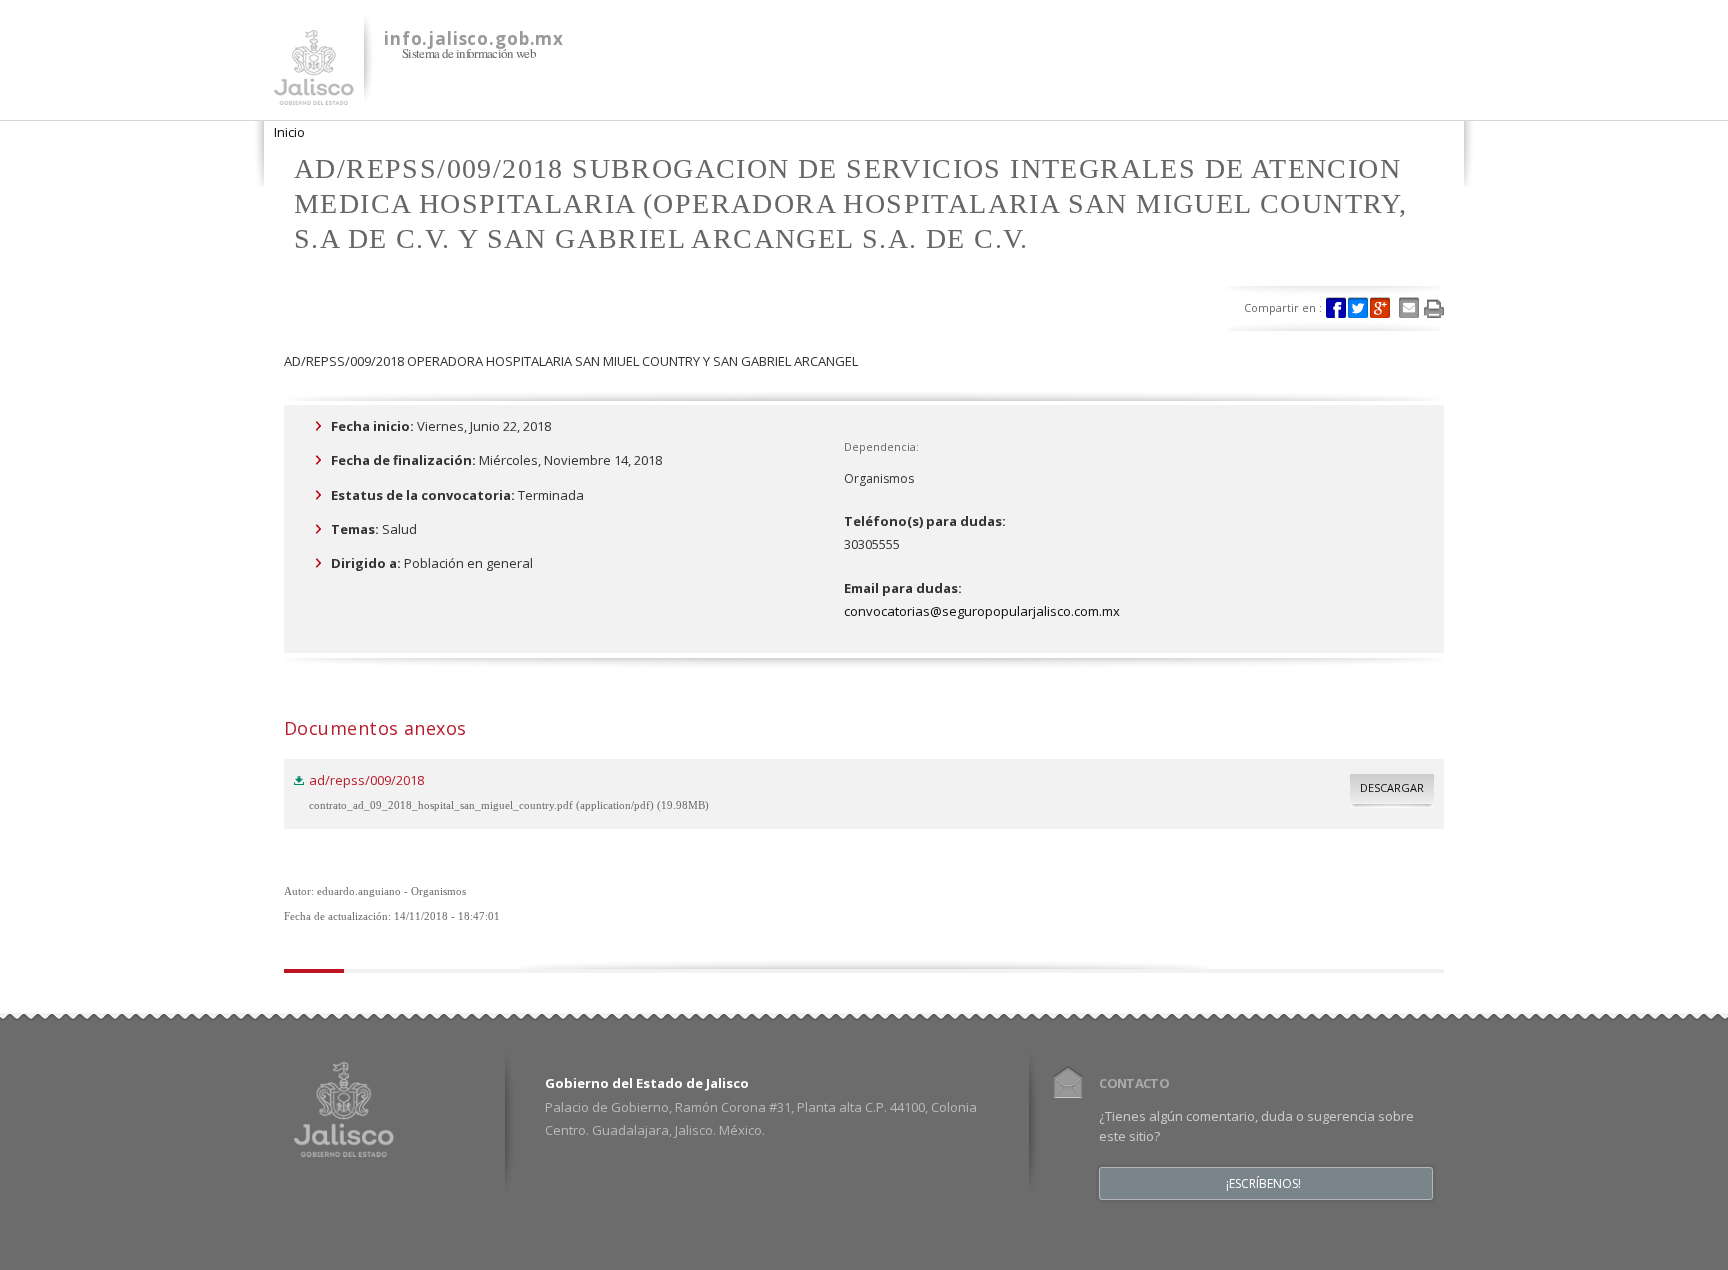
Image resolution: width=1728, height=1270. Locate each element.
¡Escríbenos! (1263, 1184)
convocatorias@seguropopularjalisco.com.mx (982, 611)
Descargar (1392, 787)
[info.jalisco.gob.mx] (314, 93)
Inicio (289, 132)
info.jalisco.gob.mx (474, 38)
